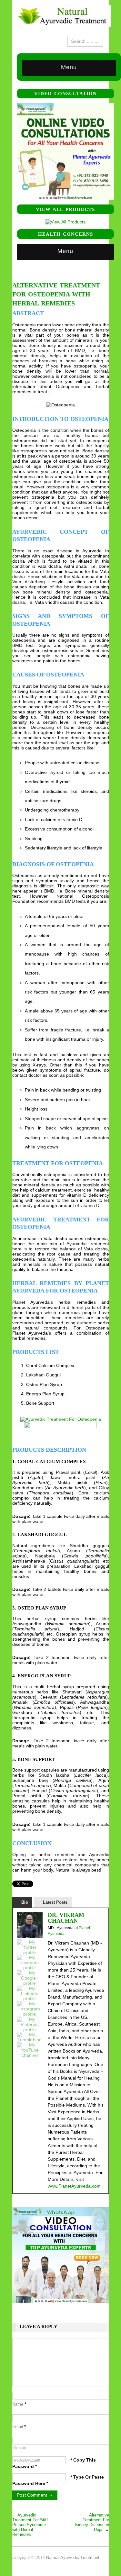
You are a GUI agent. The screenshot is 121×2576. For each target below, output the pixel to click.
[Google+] (30, 1978)
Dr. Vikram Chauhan (66, 1918)
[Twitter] (30, 1947)
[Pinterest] (30, 2024)
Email (19, 2427)
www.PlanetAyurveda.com (74, 2186)
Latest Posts (55, 1902)
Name (19, 2404)
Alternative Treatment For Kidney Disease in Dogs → (92, 2522)
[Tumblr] (30, 2037)
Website (20, 2448)
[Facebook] (30, 1963)
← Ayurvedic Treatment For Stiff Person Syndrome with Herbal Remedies (30, 2525)
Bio (25, 1902)
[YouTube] (30, 2050)
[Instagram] (30, 2009)
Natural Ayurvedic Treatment (73, 2558)
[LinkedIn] (30, 1993)
